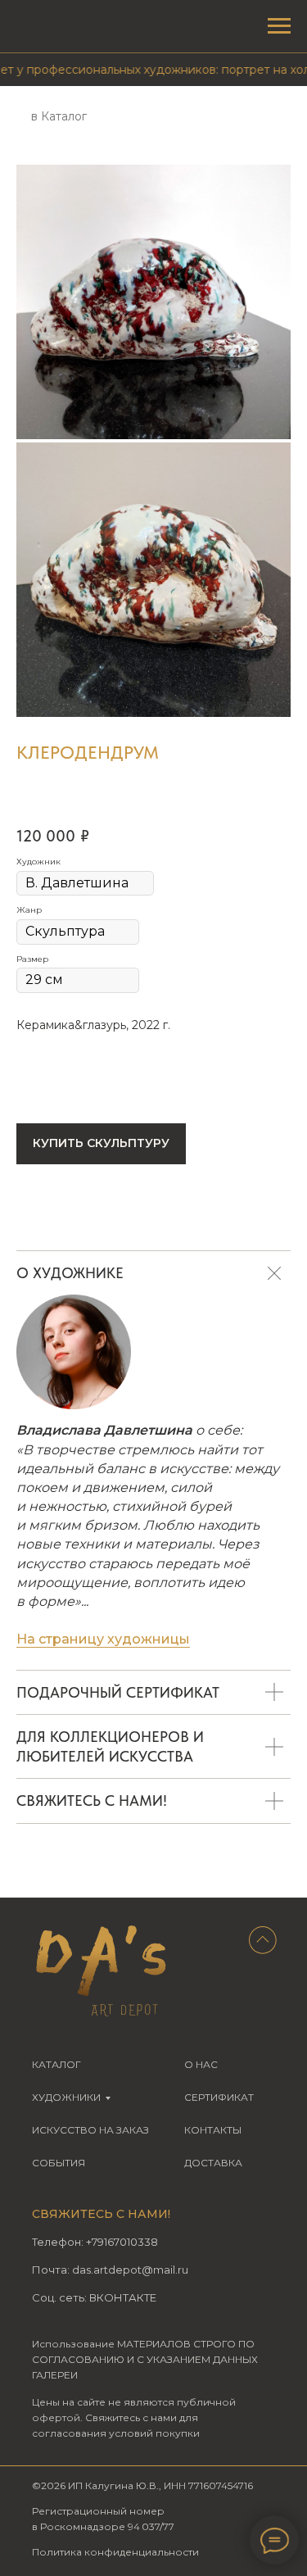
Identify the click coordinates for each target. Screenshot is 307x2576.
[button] (101, 1144)
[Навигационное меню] (279, 26)
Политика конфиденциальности (115, 2552)
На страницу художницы (103, 1639)
